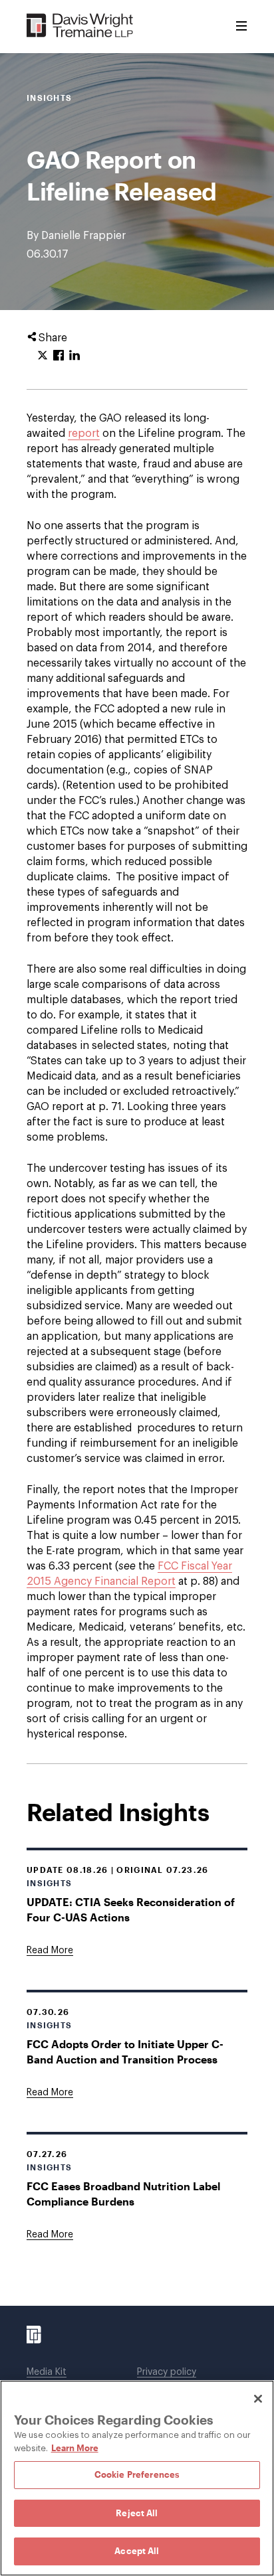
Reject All (137, 2513)
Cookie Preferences (137, 2474)
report (84, 434)
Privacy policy (167, 2372)
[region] (137, 2478)
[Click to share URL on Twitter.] (43, 356)
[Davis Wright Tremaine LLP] (80, 26)
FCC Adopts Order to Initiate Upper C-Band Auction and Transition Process (125, 2052)
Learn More (75, 2448)
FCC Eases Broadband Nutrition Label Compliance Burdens (123, 2194)
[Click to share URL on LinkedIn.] (74, 356)
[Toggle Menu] (241, 27)
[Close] (258, 2399)
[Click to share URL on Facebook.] (59, 356)
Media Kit (47, 2372)
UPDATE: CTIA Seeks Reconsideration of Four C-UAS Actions (131, 1909)
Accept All (137, 2551)
